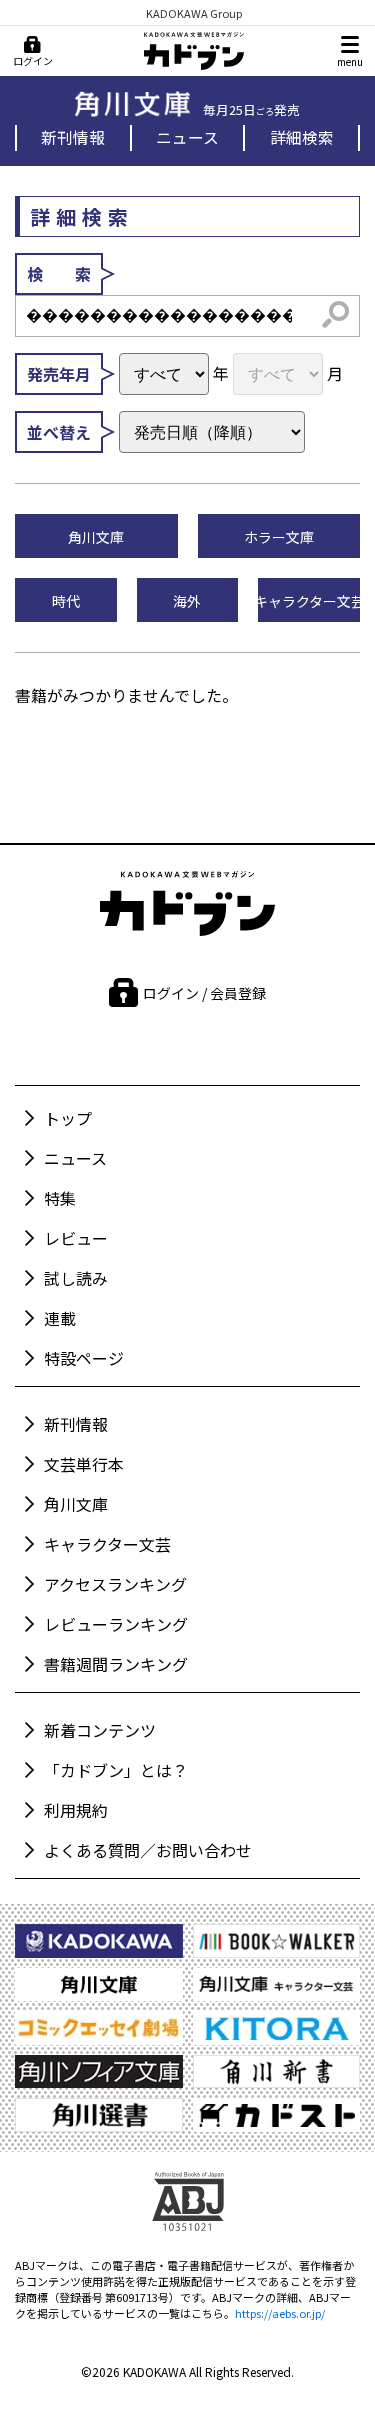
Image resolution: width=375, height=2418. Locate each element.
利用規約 (76, 1810)
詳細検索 (302, 137)
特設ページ (84, 1358)
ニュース (187, 137)
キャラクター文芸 (107, 1544)
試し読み (76, 1278)
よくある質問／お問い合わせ (148, 1850)
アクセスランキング (115, 1584)
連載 (60, 1318)
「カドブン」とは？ (116, 1770)
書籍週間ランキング (116, 1664)
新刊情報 (73, 137)
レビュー (76, 1238)
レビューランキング (116, 1624)
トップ (68, 1118)
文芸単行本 (84, 1464)
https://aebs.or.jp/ (280, 2313)
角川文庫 (76, 1504)
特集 (60, 1198)
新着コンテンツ (100, 1730)
